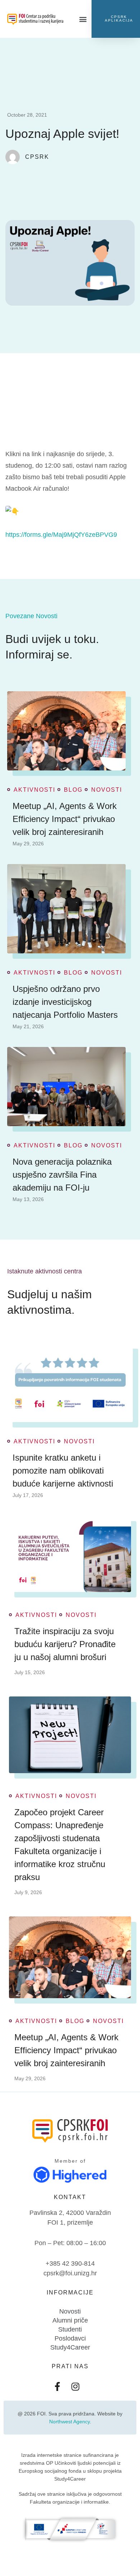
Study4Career (70, 2347)
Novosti (107, 790)
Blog (73, 790)
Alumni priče (70, 2320)
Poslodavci (70, 2338)
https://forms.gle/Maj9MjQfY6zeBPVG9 (61, 535)
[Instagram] (75, 2386)
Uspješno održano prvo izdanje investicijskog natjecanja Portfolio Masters (65, 1002)
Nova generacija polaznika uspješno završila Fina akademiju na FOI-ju (62, 1175)
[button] (83, 19)
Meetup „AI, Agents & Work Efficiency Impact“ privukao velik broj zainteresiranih (65, 819)
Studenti (70, 2329)
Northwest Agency (69, 2422)
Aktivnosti (34, 790)
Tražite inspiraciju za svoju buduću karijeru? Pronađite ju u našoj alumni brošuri (65, 1644)
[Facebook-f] (57, 2386)
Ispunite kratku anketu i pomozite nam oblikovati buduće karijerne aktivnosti (63, 1471)
